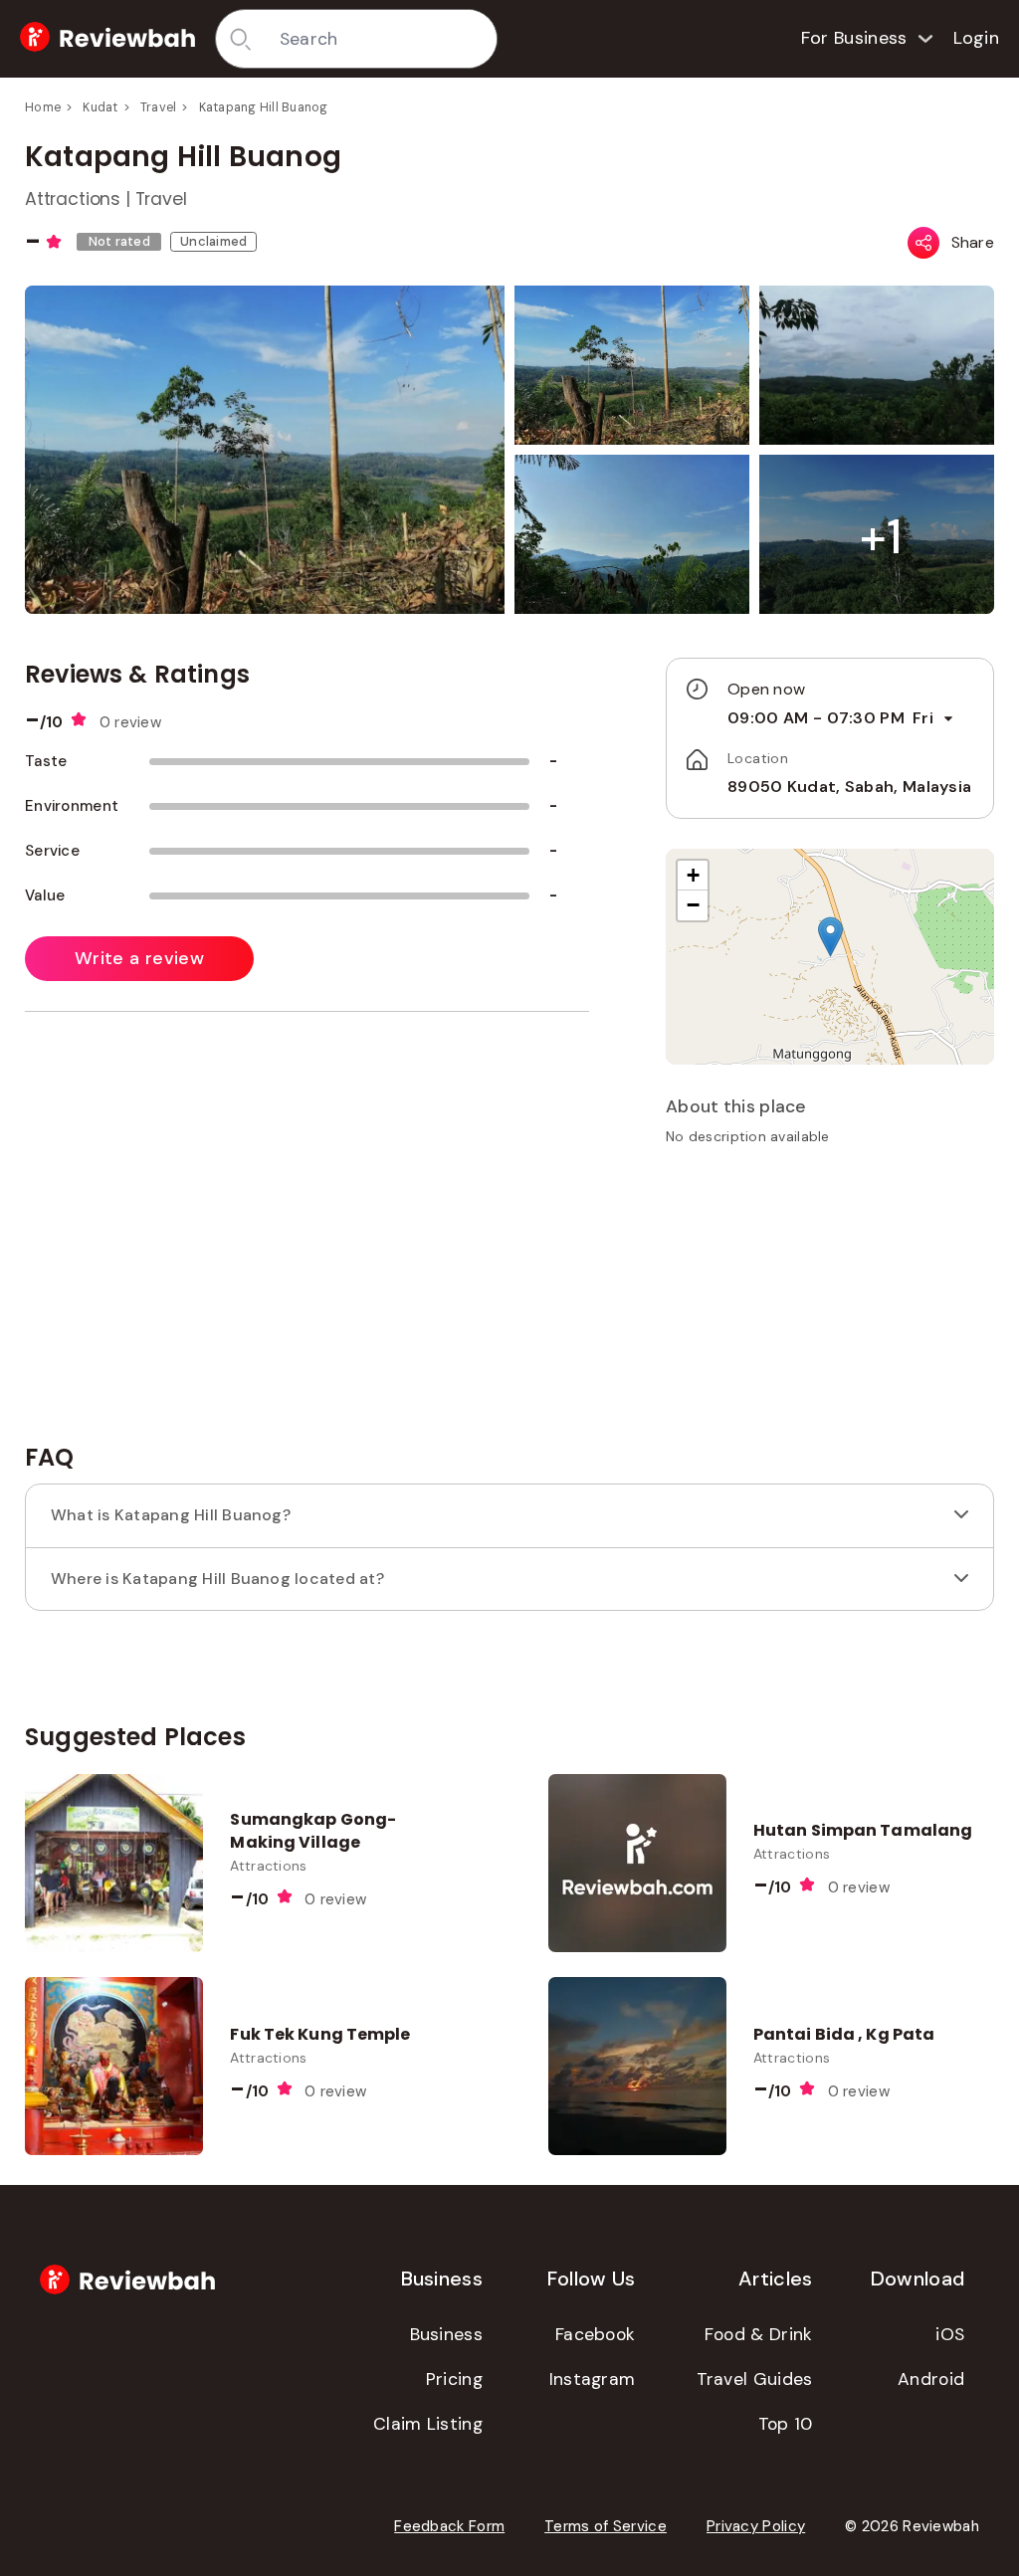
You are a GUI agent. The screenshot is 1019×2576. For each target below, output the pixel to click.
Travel (159, 107)
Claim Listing (428, 2424)
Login (977, 38)
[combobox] (381, 39)
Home (43, 107)
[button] (881, 537)
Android (931, 2379)
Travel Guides (755, 2379)
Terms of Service (606, 2526)
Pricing (454, 2379)
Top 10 (786, 2424)
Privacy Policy (756, 2526)
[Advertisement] (830, 1301)
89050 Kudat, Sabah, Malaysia (849, 787)
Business (446, 2334)
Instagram (593, 2379)
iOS (950, 2334)
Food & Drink (759, 2334)
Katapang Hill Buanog (264, 107)
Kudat (100, 107)
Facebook (595, 2334)
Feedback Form (449, 2526)
